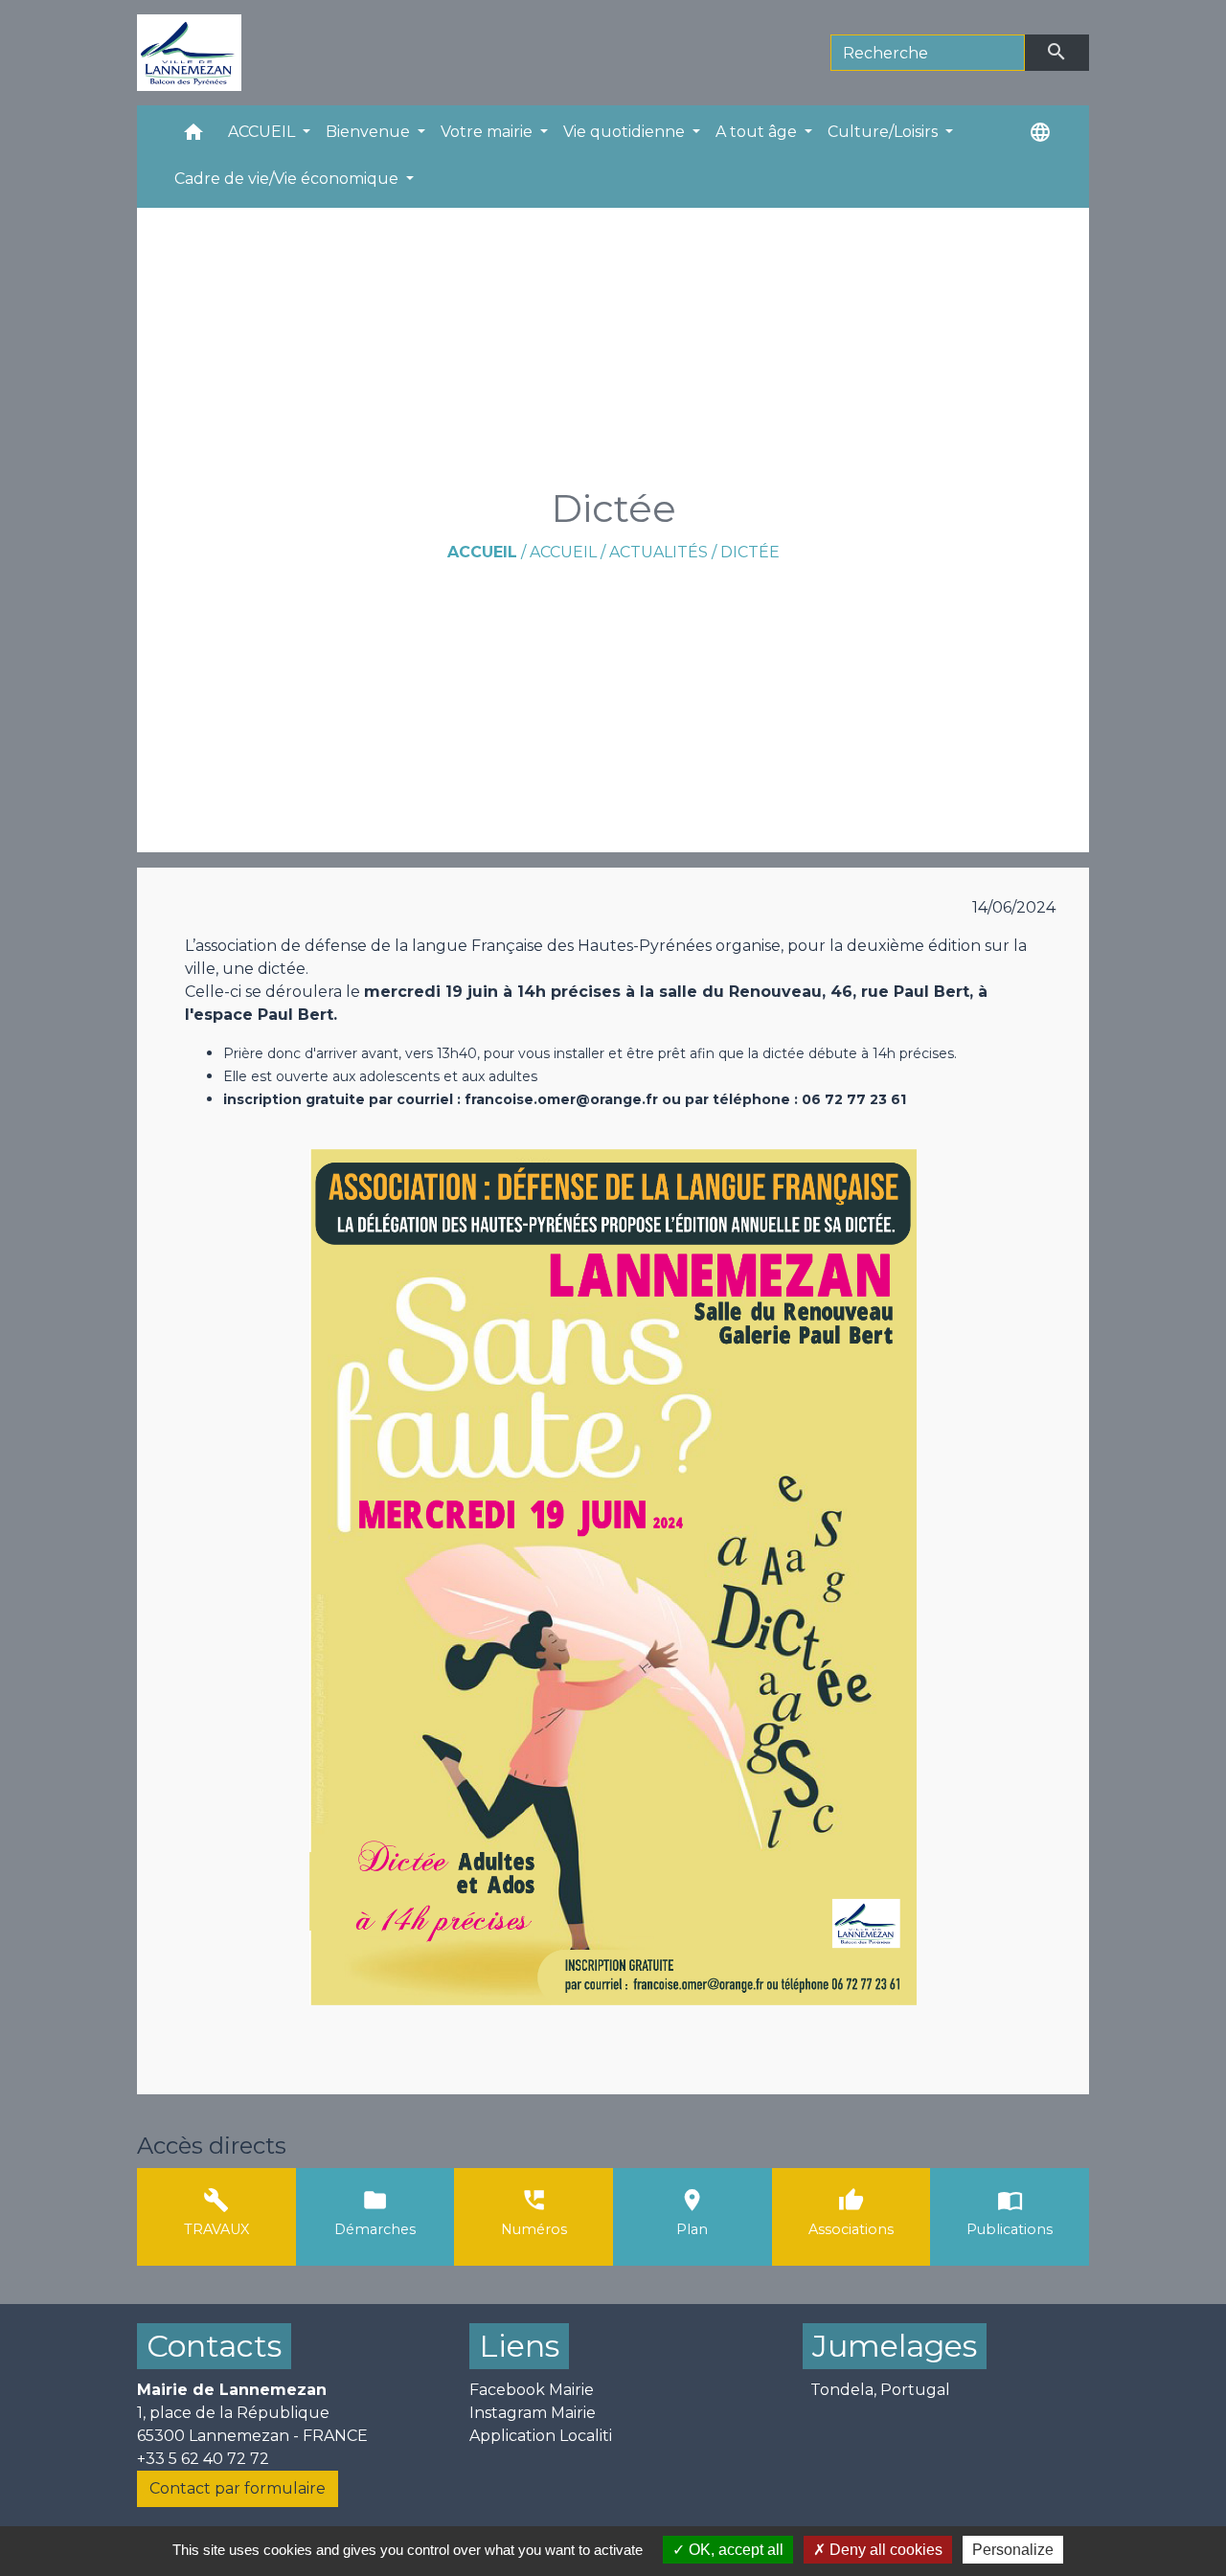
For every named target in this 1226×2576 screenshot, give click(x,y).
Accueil (482, 552)
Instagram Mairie (533, 2413)
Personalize (1013, 2550)
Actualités (658, 552)
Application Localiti (541, 2436)
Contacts (214, 2346)
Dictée (750, 552)
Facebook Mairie (532, 2390)
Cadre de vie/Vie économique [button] (288, 179)
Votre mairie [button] (488, 132)
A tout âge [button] (758, 132)
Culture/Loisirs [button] (885, 132)
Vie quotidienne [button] (626, 132)
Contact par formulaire (238, 2488)
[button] (193, 136)
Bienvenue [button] (370, 132)
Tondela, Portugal (880, 2390)
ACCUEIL (563, 552)
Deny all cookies (884, 2550)
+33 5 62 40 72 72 (203, 2459)
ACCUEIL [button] (263, 132)
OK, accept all (734, 2550)
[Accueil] (189, 53)
